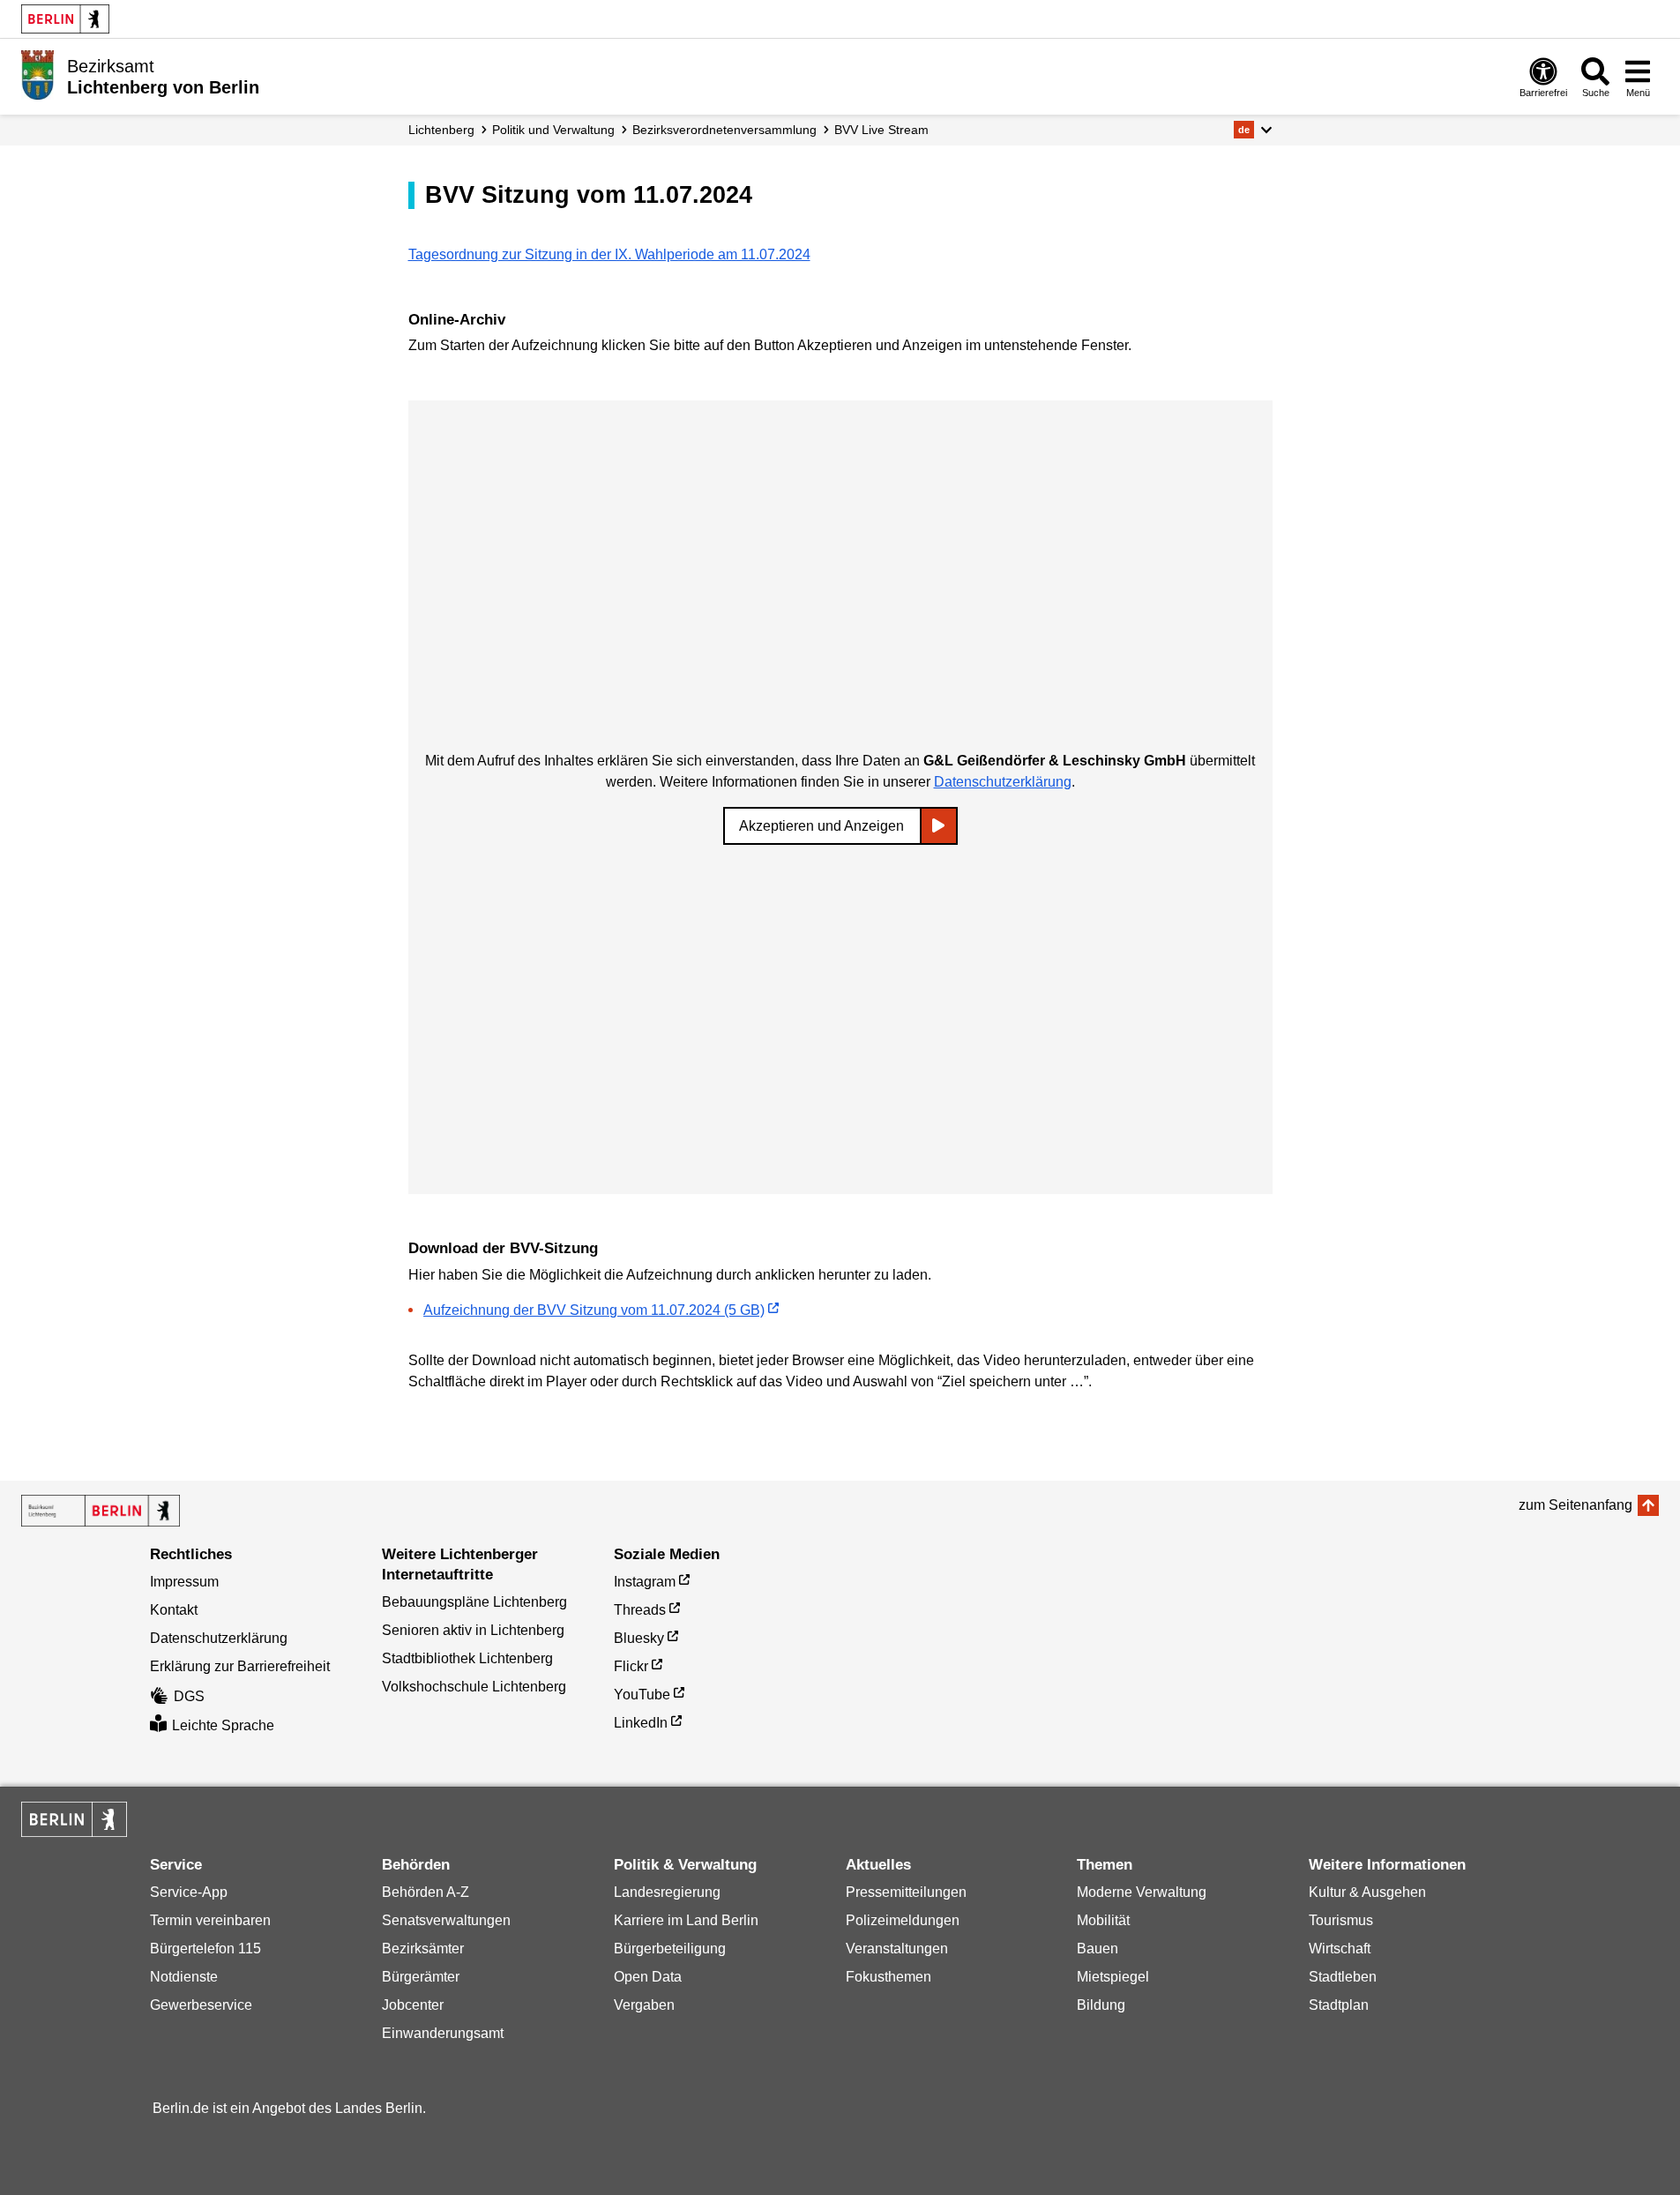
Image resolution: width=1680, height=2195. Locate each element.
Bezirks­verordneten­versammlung (724, 130)
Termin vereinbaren (210, 1920)
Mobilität (1103, 1920)
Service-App (189, 1892)
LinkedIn (641, 1723)
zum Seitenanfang (1575, 1505)
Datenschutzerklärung (1003, 782)
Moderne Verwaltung (1142, 1892)
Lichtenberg (441, 130)
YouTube (642, 1695)
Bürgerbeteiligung (670, 1949)
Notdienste (184, 1977)
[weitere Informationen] (37, 75)
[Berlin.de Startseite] (65, 19)
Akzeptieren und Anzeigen (821, 826)
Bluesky (639, 1638)
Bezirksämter (423, 1949)
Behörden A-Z (426, 1892)
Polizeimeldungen (903, 1920)
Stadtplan (1339, 2005)
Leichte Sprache (223, 1725)
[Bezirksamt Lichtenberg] (101, 1511)
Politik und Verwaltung (553, 130)
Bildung (1101, 2005)
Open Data (648, 1977)
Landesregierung (667, 1892)
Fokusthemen (889, 1977)
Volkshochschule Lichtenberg (474, 1687)
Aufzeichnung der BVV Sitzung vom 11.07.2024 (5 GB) (594, 1310)
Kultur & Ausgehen (1367, 1892)
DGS (189, 1696)
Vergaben (644, 2005)
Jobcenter (413, 2005)
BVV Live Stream (881, 130)
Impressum (184, 1582)
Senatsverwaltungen (446, 1920)
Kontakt (174, 1610)
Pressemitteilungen (906, 1892)
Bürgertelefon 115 (205, 1949)
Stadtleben (1343, 1977)
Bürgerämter (421, 1977)
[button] (1253, 130)
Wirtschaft (1340, 1949)
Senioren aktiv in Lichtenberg (473, 1630)
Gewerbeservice (201, 2005)
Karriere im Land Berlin (686, 1920)
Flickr (631, 1666)
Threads (640, 1610)
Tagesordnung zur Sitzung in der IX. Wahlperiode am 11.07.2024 (609, 254)
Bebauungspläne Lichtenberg (474, 1602)
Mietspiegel (1113, 1977)
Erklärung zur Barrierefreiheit (240, 1666)
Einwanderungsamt (443, 2033)
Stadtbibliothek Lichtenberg (467, 1658)
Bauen (1098, 1949)
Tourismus (1341, 1920)
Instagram (645, 1582)
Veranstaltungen (897, 1949)
